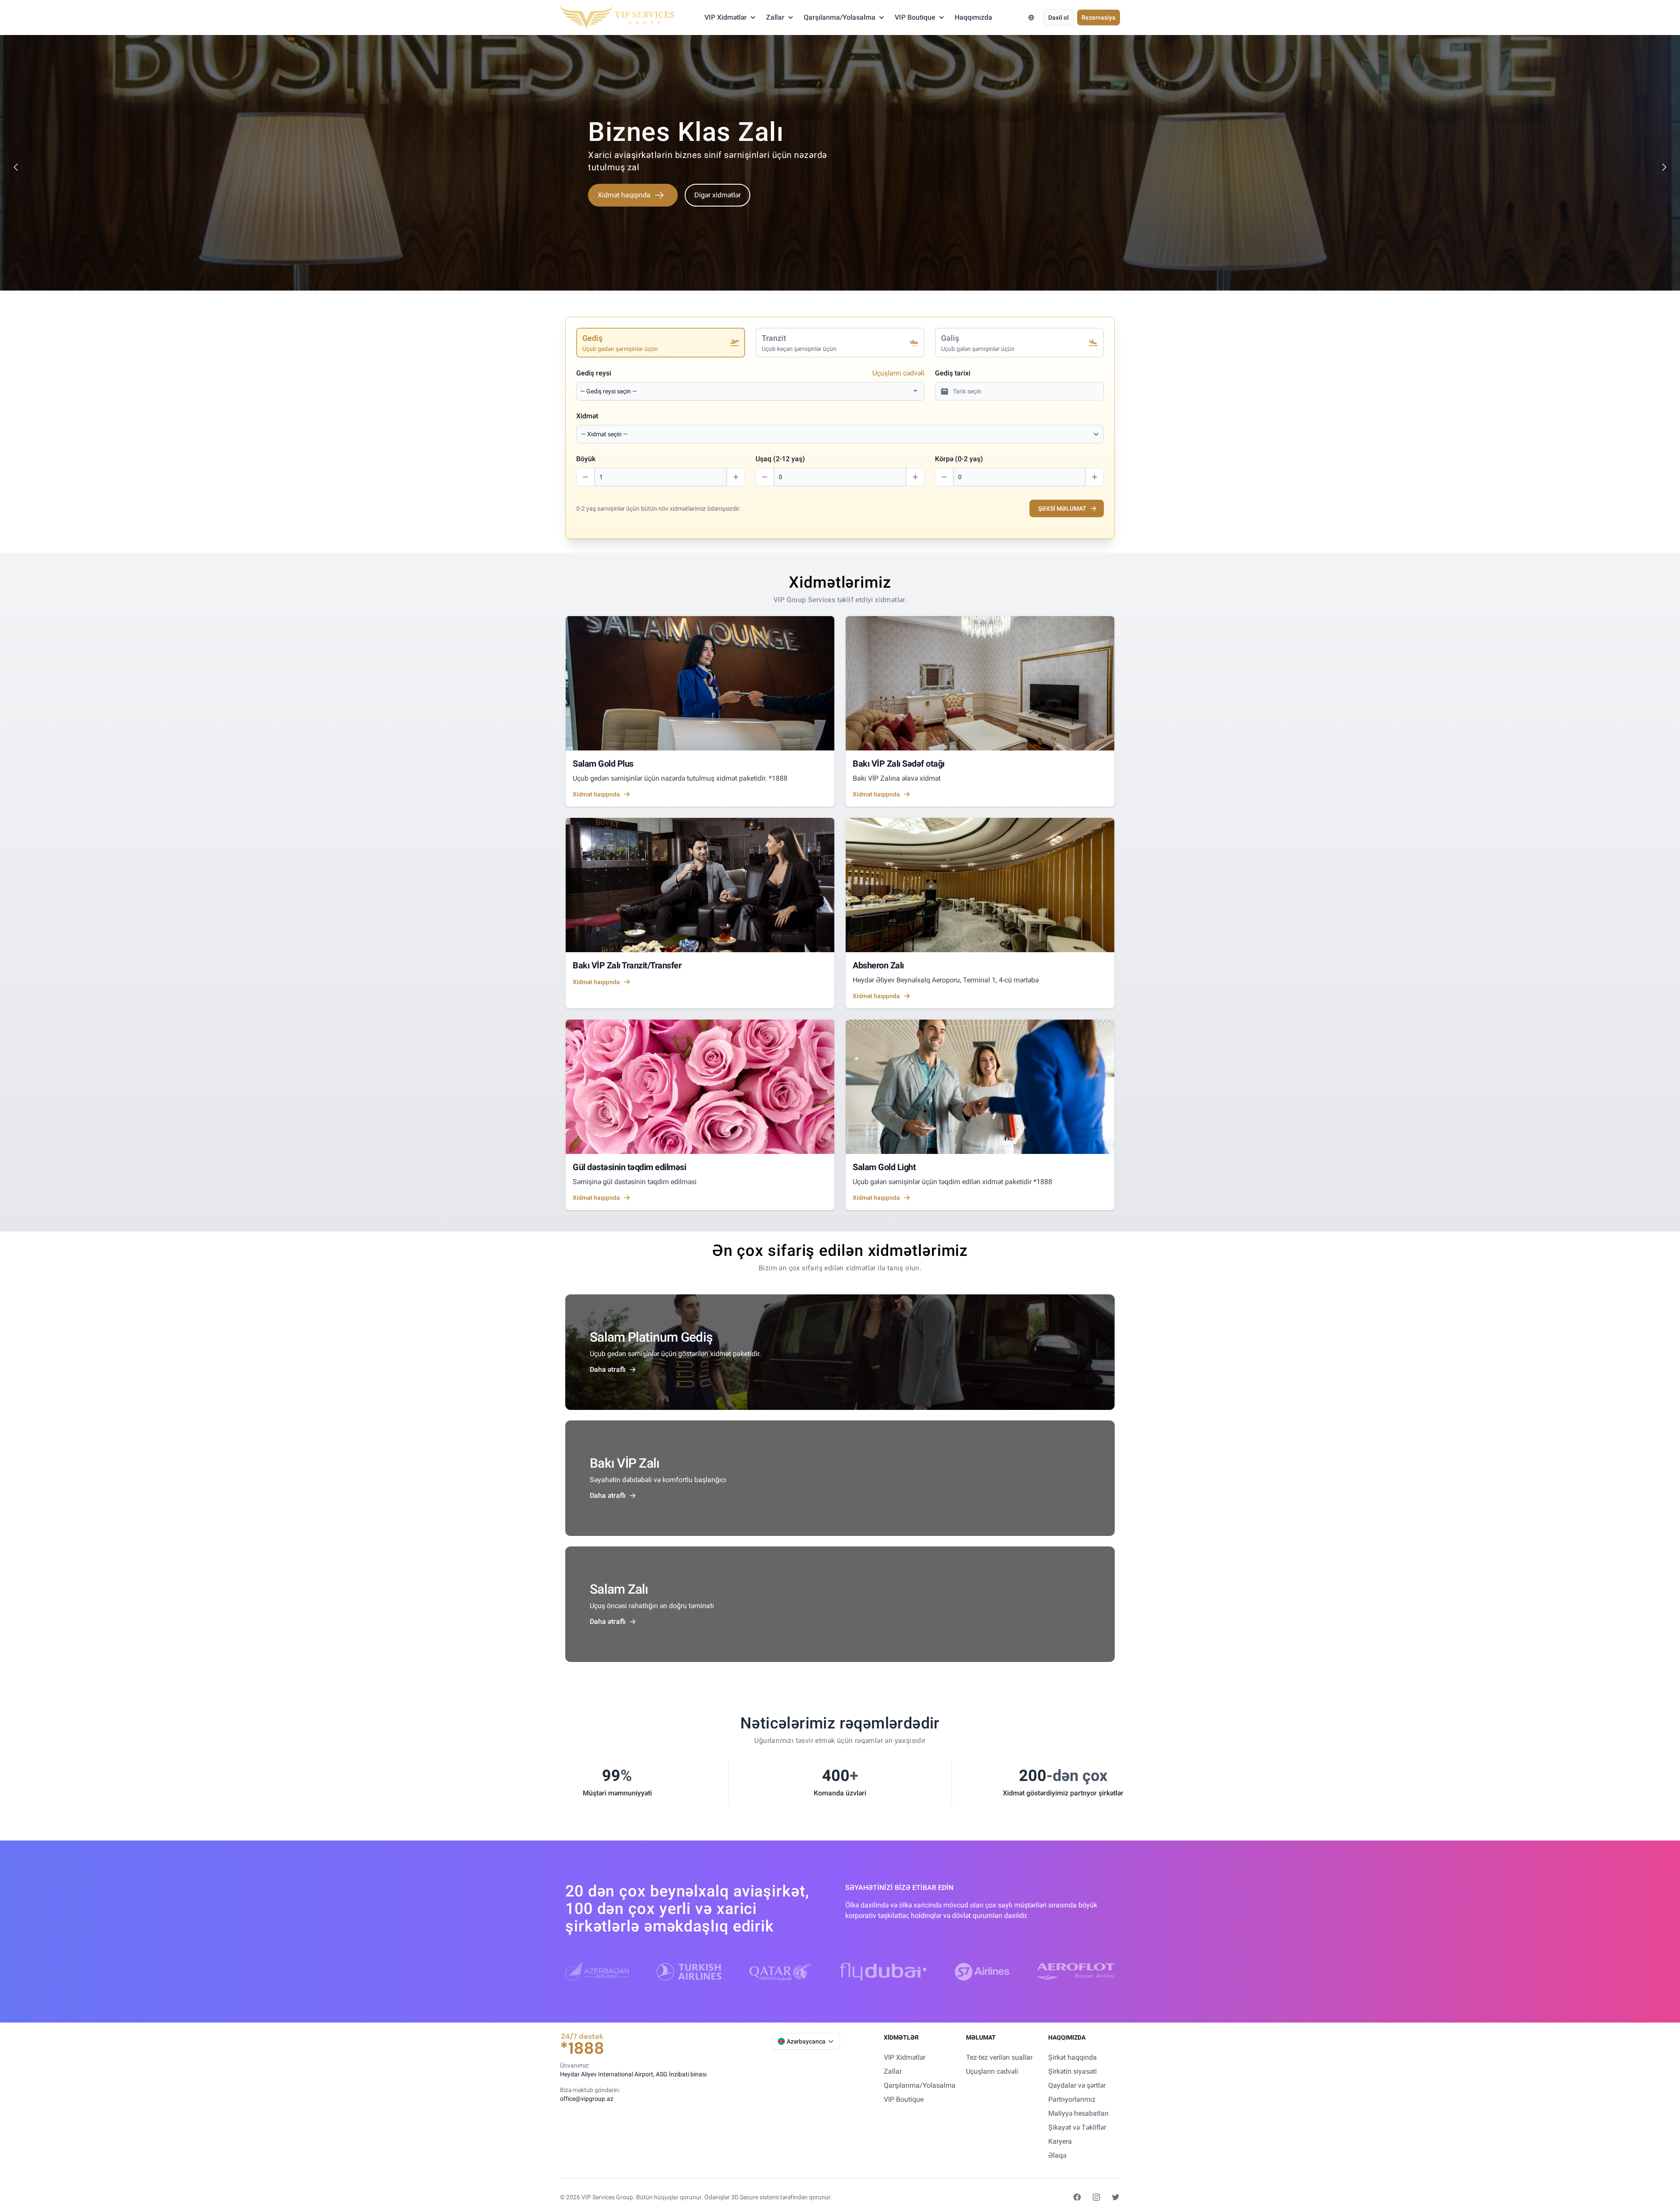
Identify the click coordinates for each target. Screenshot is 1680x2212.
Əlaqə (1057, 2155)
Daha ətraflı (608, 1369)
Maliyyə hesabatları (1078, 2113)
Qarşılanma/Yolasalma (840, 17)
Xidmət (587, 416)
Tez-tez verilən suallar (999, 2057)
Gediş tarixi (953, 373)
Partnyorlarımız (1072, 2099)
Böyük (586, 459)
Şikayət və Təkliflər (1077, 2127)
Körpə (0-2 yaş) (959, 459)
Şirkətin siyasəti (1073, 2071)
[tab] (661, 343)
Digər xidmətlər (717, 207)
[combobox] (745, 391)
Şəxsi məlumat (1062, 508)
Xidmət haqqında (624, 207)
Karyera (1060, 2141)
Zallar (775, 17)
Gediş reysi (594, 373)
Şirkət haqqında (1073, 2057)
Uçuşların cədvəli (898, 373)
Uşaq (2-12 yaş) (780, 459)
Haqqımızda (973, 17)
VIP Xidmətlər (726, 17)
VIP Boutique (915, 17)
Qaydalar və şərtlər (1077, 2085)
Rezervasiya (1099, 18)
